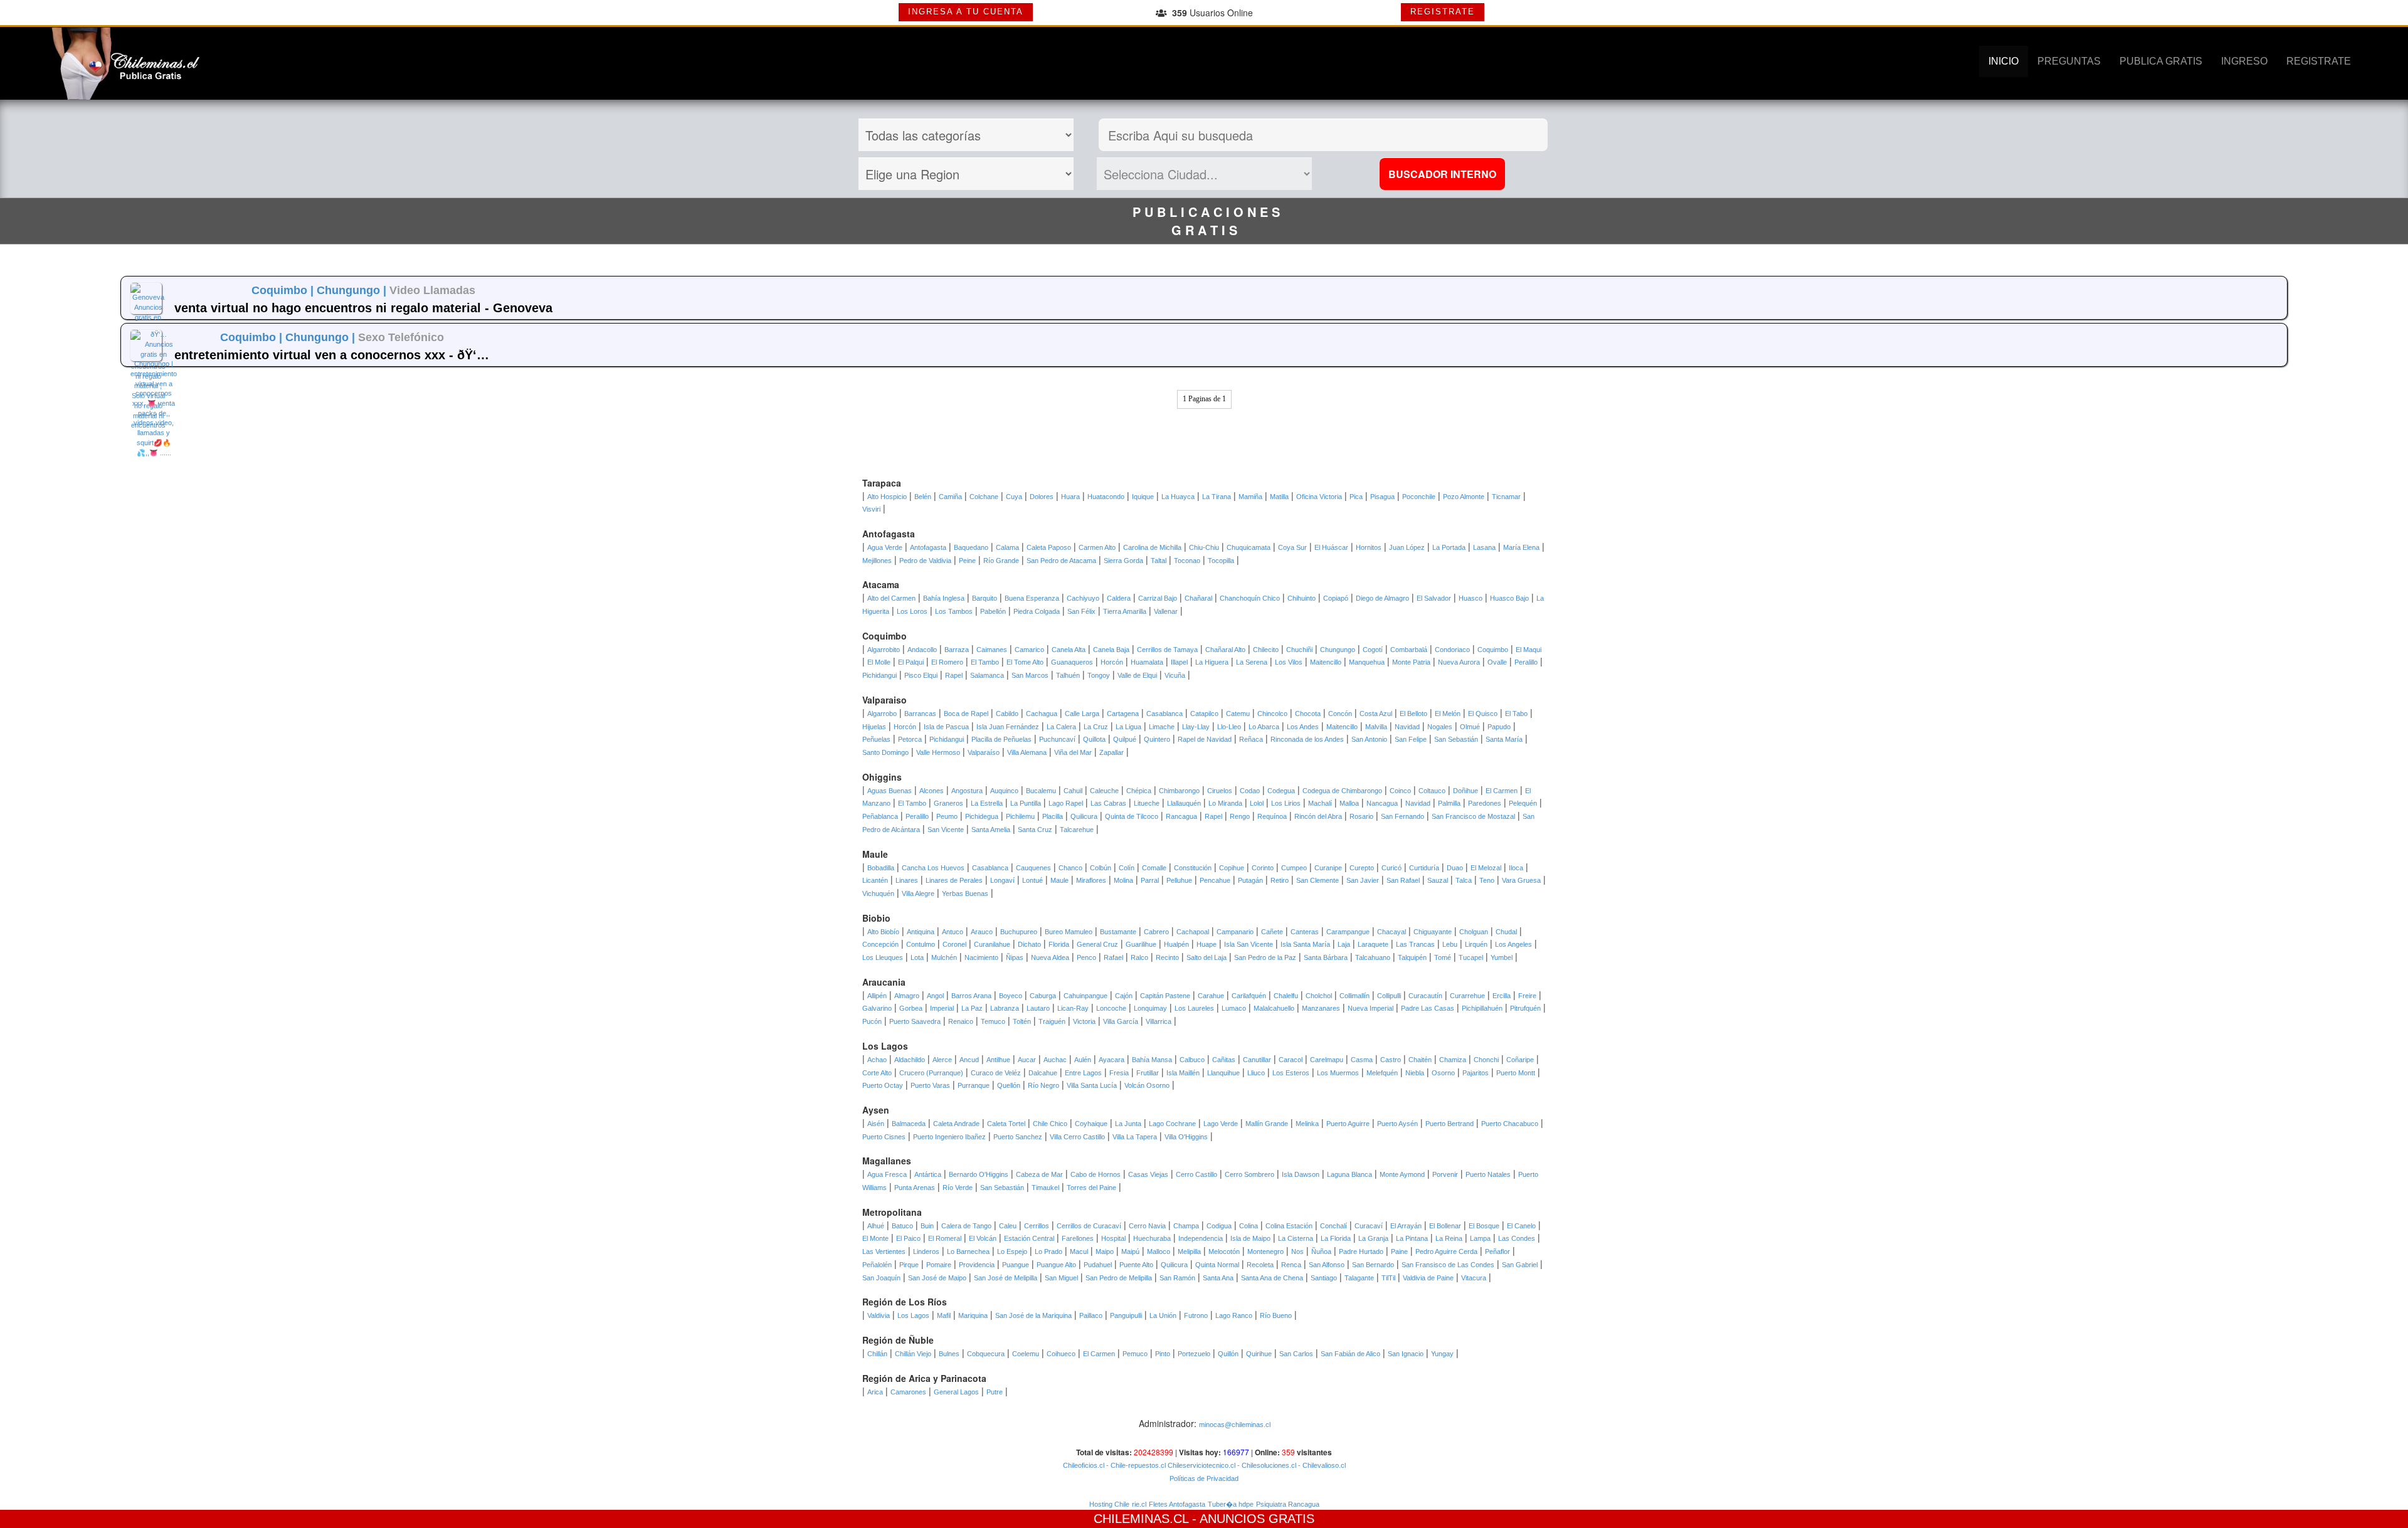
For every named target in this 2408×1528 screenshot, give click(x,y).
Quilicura (1084, 816)
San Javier (1363, 880)
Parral (1150, 880)
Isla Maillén (1183, 1073)
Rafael (1113, 957)
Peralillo (1526, 662)
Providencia (977, 1265)
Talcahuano (1373, 957)
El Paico (908, 1238)
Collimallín (1354, 996)
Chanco (1070, 868)
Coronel (954, 944)
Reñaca (1251, 739)
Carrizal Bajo (1158, 598)
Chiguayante (1433, 932)
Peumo (947, 816)
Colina (1249, 1226)
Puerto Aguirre (1348, 1124)
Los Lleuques (883, 957)
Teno (1487, 880)
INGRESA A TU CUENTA (966, 12)
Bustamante (1118, 932)
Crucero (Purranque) (931, 1073)
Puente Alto (1136, 1265)
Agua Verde (885, 547)
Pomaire (939, 1265)
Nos (1297, 1251)
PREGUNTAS (2069, 61)
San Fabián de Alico (1350, 1354)
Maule (1059, 880)
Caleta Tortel (1006, 1124)
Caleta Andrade (956, 1124)
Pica (1356, 497)
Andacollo (922, 650)
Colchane (984, 497)
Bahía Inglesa (944, 598)
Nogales (1440, 727)
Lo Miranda (1225, 803)
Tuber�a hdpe (1231, 1504)
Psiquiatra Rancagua (1288, 1504)
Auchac (1055, 1060)
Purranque (974, 1085)
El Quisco (1483, 714)
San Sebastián (1456, 739)
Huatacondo (1106, 497)
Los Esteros (1291, 1073)
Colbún (1101, 868)
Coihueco (1061, 1354)
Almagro (907, 996)
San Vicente (946, 830)
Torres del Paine (1091, 1188)
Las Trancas (1415, 944)
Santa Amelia (991, 830)
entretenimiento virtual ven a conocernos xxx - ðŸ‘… (332, 355)
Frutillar (1148, 1073)
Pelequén (1523, 803)
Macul (1079, 1251)
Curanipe (1328, 868)
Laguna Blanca (1349, 1174)
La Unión (1163, 1315)
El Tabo (1516, 714)
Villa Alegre (918, 893)
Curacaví (1369, 1226)
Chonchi (1486, 1060)
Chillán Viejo (913, 1354)
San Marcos (1030, 675)
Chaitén (1420, 1060)
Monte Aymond (1402, 1174)
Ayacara (1112, 1060)
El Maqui (1529, 650)
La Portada (1449, 547)
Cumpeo (1294, 868)
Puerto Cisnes (884, 1137)
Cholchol (1319, 996)
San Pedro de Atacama (1061, 561)
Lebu (1450, 944)
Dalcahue (1043, 1073)
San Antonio (1369, 739)
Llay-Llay (1196, 727)
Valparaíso (984, 752)
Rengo (1240, 816)
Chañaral (1198, 598)
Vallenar (1166, 611)
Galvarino (877, 1008)
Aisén (876, 1124)
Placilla (1053, 816)
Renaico (961, 1021)
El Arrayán (1406, 1226)
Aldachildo (910, 1060)
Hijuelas (874, 727)
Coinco (1400, 791)
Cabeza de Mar (1039, 1174)
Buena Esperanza (1032, 598)
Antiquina (921, 932)
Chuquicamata (1249, 547)
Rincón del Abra (1318, 816)
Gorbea (911, 1008)
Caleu (1008, 1226)
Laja (1344, 944)
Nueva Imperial (1370, 1008)
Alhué (876, 1226)
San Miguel (1061, 1278)
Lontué (1032, 880)
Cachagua (1042, 714)
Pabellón (993, 611)
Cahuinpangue (1085, 996)
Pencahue (1215, 880)
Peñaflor (1497, 1251)
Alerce (942, 1060)
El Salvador (1434, 598)
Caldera (1119, 598)
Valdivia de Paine (1428, 1278)
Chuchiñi (1299, 650)
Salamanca (987, 675)
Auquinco (1004, 791)
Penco (1086, 957)
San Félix (1081, 611)
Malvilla (1376, 727)
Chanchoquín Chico (1250, 598)
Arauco (982, 932)
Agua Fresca (887, 1174)
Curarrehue (1467, 996)
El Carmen (1502, 791)
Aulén (1083, 1060)
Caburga (1043, 996)
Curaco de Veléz (996, 1073)
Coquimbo (1493, 650)
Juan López (1407, 547)
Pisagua (1382, 497)
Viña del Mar (1073, 752)
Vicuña (1175, 675)
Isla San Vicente (1249, 944)
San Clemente (1318, 880)
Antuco (953, 932)
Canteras (1305, 932)
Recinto (1167, 957)
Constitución (1193, 868)
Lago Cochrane (1172, 1124)
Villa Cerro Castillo (1077, 1137)
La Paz (972, 1008)
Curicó (1391, 868)
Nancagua (1382, 803)
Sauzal (1438, 880)
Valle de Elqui (1137, 675)
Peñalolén (877, 1265)
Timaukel (1045, 1188)
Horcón (1112, 662)
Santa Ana (1218, 1278)
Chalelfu (1286, 996)
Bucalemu (1041, 791)
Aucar (1027, 1060)
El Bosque (1484, 1226)
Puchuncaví (1057, 739)
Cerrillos (1037, 1226)
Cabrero (1156, 932)
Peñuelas (876, 739)
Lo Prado (1048, 1251)
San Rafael (1403, 880)
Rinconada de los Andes (1307, 739)
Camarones (908, 1392)
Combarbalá (1409, 650)
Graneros (948, 803)
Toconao (1187, 561)
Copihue (1232, 868)
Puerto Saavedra (915, 1021)
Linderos (926, 1251)
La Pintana (1412, 1238)
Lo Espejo (1012, 1251)
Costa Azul (1376, 714)
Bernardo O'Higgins (979, 1174)
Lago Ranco (1234, 1315)
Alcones (932, 791)
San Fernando (1402, 816)
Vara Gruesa (1521, 880)
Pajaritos (1476, 1073)
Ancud (969, 1060)
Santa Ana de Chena (1272, 1278)
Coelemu (1026, 1354)
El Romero (947, 662)
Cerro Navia (1147, 1226)
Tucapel (1471, 957)
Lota (917, 957)
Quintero (1157, 739)
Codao (1250, 791)
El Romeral (945, 1238)
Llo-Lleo (1229, 727)
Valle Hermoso (938, 752)
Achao (877, 1060)
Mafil (944, 1315)
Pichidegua (982, 816)
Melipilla (1189, 1251)
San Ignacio (1406, 1354)
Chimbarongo (1179, 791)
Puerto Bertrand (1450, 1124)
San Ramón (1177, 1278)
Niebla (1415, 1073)
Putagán (1250, 880)
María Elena (1521, 547)
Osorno (1443, 1073)
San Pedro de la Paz (1265, 957)
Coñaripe (1520, 1060)
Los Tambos (954, 611)
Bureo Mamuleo (1069, 932)
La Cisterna (1296, 1238)
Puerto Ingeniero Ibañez (949, 1137)
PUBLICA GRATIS (2161, 61)
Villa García (1121, 1021)
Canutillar (1257, 1060)
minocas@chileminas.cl (1235, 1425)
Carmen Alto (1097, 547)
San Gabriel (1520, 1265)
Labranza (1005, 1008)
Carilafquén (1249, 996)
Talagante (1359, 1278)
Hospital (1113, 1238)
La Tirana (1217, 497)
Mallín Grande (1267, 1124)
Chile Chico (1050, 1124)
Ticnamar (1506, 497)
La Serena (1252, 662)
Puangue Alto (1056, 1265)
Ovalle (1497, 662)
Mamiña (1250, 497)
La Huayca (1178, 497)
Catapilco (1204, 714)
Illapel (1179, 662)
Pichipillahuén (1482, 1008)
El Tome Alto (1025, 662)
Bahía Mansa (1152, 1060)
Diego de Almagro (1382, 598)
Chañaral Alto (1225, 650)
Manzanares (1321, 1008)
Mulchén (944, 957)
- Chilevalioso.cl (1321, 1465)
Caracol (1291, 1060)
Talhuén (1068, 675)
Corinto (1263, 868)
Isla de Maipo (1250, 1238)
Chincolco (1272, 714)
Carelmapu (1327, 1060)
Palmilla (1449, 803)
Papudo (1499, 727)
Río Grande (1001, 561)
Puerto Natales (1488, 1174)
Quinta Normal (1217, 1265)
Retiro (1280, 880)
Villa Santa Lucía (1092, 1085)
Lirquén (1476, 944)
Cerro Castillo (1196, 1174)
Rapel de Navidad (1205, 739)
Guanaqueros (1072, 662)
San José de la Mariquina (1033, 1315)
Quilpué (1125, 739)
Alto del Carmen (891, 598)
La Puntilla (1026, 803)
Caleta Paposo (1049, 547)
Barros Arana (971, 996)
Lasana (1484, 547)
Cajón (1124, 996)
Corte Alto (877, 1073)
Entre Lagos (1083, 1073)
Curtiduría (1424, 868)
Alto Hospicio (887, 497)
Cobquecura (986, 1354)
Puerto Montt (1516, 1073)
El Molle (879, 662)
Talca (1464, 880)
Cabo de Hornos (1096, 1174)
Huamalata (1147, 662)
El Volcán (983, 1238)
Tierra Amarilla (1125, 611)
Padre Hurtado (1361, 1251)
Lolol (1257, 803)
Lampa (1480, 1238)
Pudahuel (1098, 1265)
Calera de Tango (966, 1226)
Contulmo (921, 944)
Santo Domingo (885, 752)
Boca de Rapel (966, 714)
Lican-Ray (1073, 1008)
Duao (1455, 868)
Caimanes (992, 650)
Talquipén (1412, 957)
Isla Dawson (1301, 1174)
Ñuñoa (1321, 1251)
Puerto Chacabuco (1510, 1124)
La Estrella (987, 803)
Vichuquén (878, 893)
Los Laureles (1194, 1008)
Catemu (1238, 714)
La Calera (1061, 727)
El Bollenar (1445, 1226)
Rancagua (1181, 816)
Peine (967, 561)
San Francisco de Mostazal (1473, 816)
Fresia (1119, 1073)
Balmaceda (909, 1124)
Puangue (1016, 1265)
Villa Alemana (1027, 752)
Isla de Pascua (946, 727)
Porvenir (1445, 1174)
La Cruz (1096, 727)
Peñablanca (880, 816)
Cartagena (1123, 714)
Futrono (1196, 1315)
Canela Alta (1069, 650)
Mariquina (973, 1315)
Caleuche (1104, 791)
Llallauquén (1184, 803)
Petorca (910, 739)
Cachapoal (1193, 932)
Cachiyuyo (1083, 598)
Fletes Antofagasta (1177, 1504)
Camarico (1029, 650)
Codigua (1219, 1226)
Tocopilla (1221, 561)
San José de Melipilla (1006, 1278)
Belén (923, 497)
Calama (1007, 547)
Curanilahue (992, 944)
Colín (1127, 868)
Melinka (1307, 1124)
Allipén (877, 996)
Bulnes (949, 1354)
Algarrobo (882, 714)
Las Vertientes (884, 1251)
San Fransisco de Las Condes (1448, 1265)
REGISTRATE (1443, 12)
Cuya (1014, 497)
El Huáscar (1331, 547)
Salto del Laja (1207, 957)
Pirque (909, 1265)
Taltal (1159, 561)
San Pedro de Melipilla (1119, 1278)
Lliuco (1256, 1073)
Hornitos (1369, 547)
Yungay (1442, 1354)
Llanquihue (1223, 1073)
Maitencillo (1326, 662)
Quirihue (1259, 1354)
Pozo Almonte (1464, 497)
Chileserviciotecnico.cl (1201, 1465)
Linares (907, 880)
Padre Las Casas (1428, 1008)
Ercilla (1502, 996)
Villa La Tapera (1135, 1137)
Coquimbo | (284, 290)
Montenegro (1265, 1251)
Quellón (1009, 1085)
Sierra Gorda (1123, 561)
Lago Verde (1221, 1124)
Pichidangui (879, 675)
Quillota (1094, 739)
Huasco (1471, 598)
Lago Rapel (1066, 803)
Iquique (1143, 497)
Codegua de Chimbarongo (1342, 791)
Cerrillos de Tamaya (1167, 650)
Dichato (1029, 944)
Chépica (1139, 791)
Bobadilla (881, 868)
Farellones (1078, 1238)
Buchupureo (1019, 932)
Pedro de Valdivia (925, 561)
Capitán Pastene (1165, 996)
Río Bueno (1276, 1315)
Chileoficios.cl (1084, 1465)
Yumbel (1502, 957)
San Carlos (1296, 1354)
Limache (1162, 727)
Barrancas (920, 714)
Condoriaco (1452, 650)
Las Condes (1517, 1238)
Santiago (1324, 1278)
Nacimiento (981, 957)
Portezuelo (1194, 1354)
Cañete (1272, 932)
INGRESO (2244, 61)
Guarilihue (1141, 944)
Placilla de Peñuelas (1001, 739)
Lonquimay (1150, 1008)
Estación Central (1029, 1238)
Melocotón (1224, 1251)
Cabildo (1007, 714)
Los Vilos (1289, 662)
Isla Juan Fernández (1008, 727)
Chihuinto (1302, 598)
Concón (1340, 714)
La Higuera (1212, 662)
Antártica (928, 1174)
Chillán (877, 1354)
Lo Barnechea (968, 1251)
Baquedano (971, 547)
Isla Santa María (1305, 944)
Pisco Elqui (921, 675)
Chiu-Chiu (1204, 547)
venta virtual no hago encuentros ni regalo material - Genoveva (363, 308)
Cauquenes (1033, 868)
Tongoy (1099, 675)
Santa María (1504, 739)
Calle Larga (1082, 714)
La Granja (1373, 1238)
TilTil (1388, 1278)
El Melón (1448, 714)
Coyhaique (1091, 1124)
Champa (1186, 1226)
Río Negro (1043, 1085)
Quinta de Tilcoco (1132, 816)
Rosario (1361, 816)
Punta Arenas (915, 1188)
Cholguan (1474, 932)
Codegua (1281, 791)
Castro (1391, 1060)
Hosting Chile (1109, 1504)
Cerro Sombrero (1249, 1174)
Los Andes (1303, 727)
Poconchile (1419, 497)
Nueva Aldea (1050, 957)
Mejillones (877, 561)
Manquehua (1367, 662)
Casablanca (1164, 714)
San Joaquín (881, 1278)
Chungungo (1338, 650)
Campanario (1235, 932)
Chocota (1308, 714)
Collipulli (1389, 996)
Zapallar (1112, 752)
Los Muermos (1338, 1073)
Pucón (872, 1021)
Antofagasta (928, 547)
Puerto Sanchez (1018, 1137)
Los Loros (912, 611)
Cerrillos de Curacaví (1089, 1226)
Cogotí (1373, 650)
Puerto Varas (930, 1085)
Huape (1207, 944)
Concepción (880, 944)
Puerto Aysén (1397, 1124)
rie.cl (1139, 1504)
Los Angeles (1513, 944)
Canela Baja (1111, 650)
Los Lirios (1286, 803)
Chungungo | (353, 290)
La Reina (1449, 1238)
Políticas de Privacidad (1204, 1478)
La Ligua (1128, 727)
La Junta (1128, 1124)
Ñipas (1015, 957)
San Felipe (1411, 739)
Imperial (942, 1008)
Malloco (1159, 1251)
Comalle (1154, 868)
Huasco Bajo (1509, 598)
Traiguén (1052, 1021)
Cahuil (1073, 791)
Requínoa (1272, 816)
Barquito (985, 598)
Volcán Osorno (1147, 1085)
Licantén (875, 880)
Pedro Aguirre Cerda (1446, 1251)
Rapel (954, 675)
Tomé (1443, 957)
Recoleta (1260, 1265)
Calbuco (1192, 1060)
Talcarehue (1077, 830)
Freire (1527, 996)
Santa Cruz (1035, 830)
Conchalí (1333, 1226)
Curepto (1362, 868)
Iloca (1516, 868)
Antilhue (998, 1060)
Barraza (957, 650)
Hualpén (1176, 944)
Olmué (1470, 727)
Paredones (1485, 803)
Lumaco (1234, 1008)
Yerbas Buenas (965, 893)
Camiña (950, 497)
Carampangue (1348, 932)
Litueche (1147, 803)
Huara (1070, 497)
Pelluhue (1179, 880)
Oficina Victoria (1319, 497)
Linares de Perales (954, 880)
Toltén (1022, 1021)
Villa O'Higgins (1186, 1137)
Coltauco (1432, 791)
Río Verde (958, 1188)
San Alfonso (1327, 1265)
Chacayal (1391, 932)
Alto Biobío (883, 932)
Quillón (1228, 1354)
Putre (995, 1392)
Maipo (1105, 1251)
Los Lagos (913, 1315)
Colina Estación (1289, 1226)
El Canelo (1521, 1226)
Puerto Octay (883, 1085)
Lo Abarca (1264, 727)
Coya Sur (1292, 547)
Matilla (1279, 497)
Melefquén (1382, 1073)
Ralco (1139, 957)
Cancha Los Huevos (933, 868)
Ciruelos (1220, 791)
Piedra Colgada (1037, 611)
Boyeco (1011, 996)
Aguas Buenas (890, 791)
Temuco (993, 1021)
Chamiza (1453, 1060)
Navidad (1407, 727)
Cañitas (1224, 1060)
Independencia (1201, 1238)
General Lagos (956, 1392)
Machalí (1320, 803)
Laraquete (1373, 944)
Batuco (902, 1226)
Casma (1362, 1060)
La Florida (1336, 1238)
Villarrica (1159, 1021)
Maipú (1130, 1251)
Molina (1123, 880)
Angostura (967, 791)
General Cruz (1097, 944)
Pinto (1163, 1354)
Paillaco (1091, 1315)
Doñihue (1465, 791)
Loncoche (1111, 1008)
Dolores (1042, 497)
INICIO (2004, 61)
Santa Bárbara (1326, 957)
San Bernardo (1373, 1265)
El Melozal (1486, 868)
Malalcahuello (1274, 1008)
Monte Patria (1411, 662)
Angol (935, 996)
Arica (875, 1392)
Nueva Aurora (1459, 662)
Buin (927, 1226)
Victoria (1084, 1021)
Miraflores (1091, 880)
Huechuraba (1152, 1238)
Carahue (1211, 996)
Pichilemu (1020, 816)
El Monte (875, 1238)
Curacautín (1425, 996)
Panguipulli (1126, 1315)
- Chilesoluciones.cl (1266, 1465)
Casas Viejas (1148, 1174)
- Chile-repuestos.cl (1135, 1465)
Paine (1399, 1251)
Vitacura (1474, 1278)
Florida (1059, 944)
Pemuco (1135, 1354)
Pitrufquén (1525, 1008)
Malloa (1349, 803)
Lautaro (1038, 1008)
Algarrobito (884, 650)
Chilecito (1266, 650)
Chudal (1506, 932)
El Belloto (1413, 714)
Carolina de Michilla (1152, 547)
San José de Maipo (937, 1278)
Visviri (871, 509)
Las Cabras (1108, 803)
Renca (1291, 1265)
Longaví (1002, 880)
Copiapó (1336, 598)
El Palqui (911, 662)
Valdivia (879, 1315)
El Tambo (985, 662)
